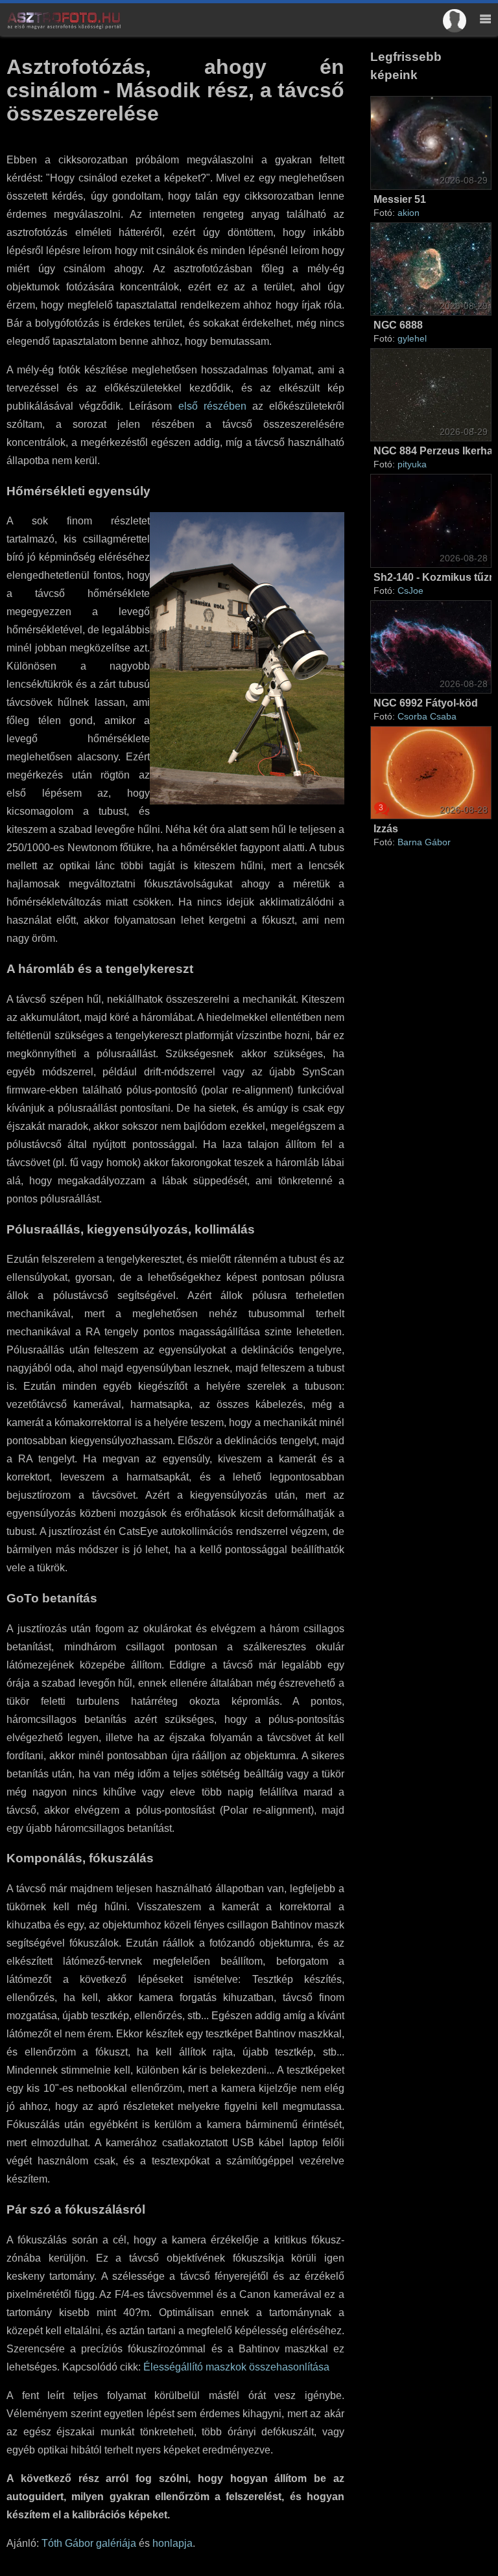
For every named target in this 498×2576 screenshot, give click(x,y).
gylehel (412, 338)
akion (409, 213)
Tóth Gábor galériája (89, 2543)
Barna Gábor (424, 842)
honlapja (172, 2543)
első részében (212, 406)
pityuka (412, 464)
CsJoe (410, 591)
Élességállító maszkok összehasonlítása (236, 2367)
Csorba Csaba (427, 716)
